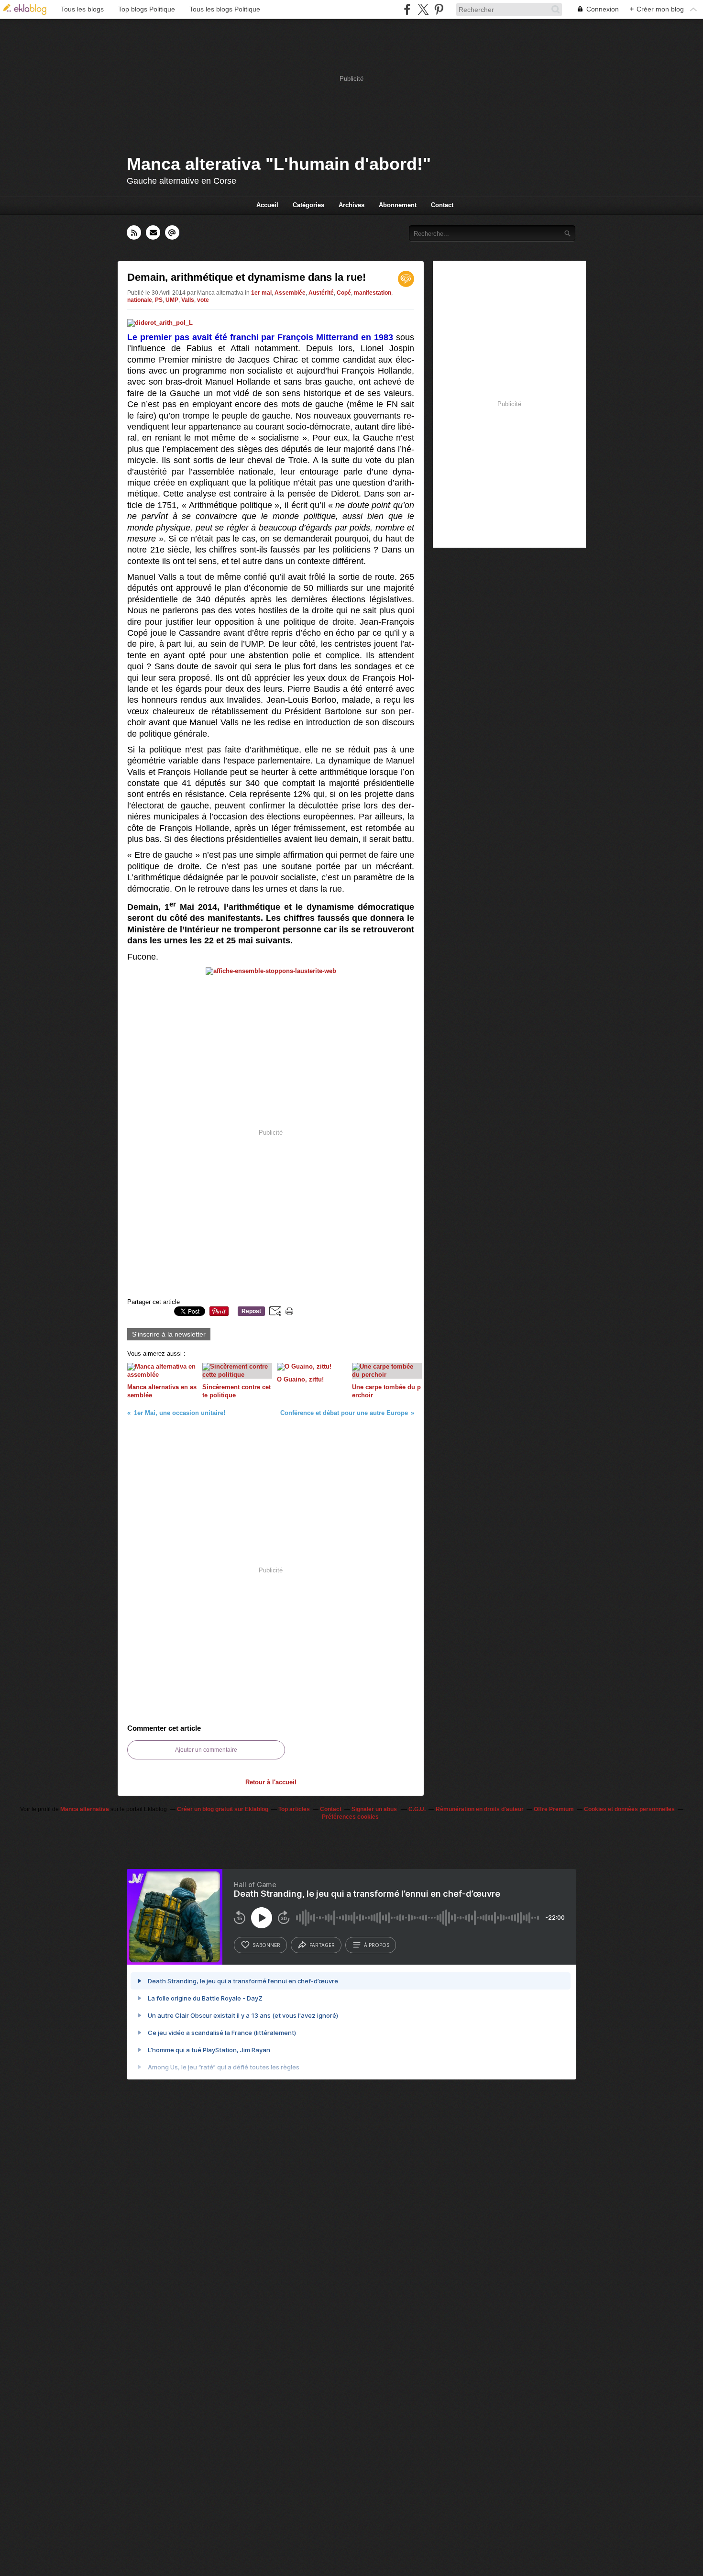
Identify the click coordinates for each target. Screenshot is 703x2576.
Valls (188, 300)
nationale (140, 300)
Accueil (267, 205)
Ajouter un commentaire (206, 1750)
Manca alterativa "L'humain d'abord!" (279, 164)
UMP (172, 300)
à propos (377, 1945)
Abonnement (398, 205)
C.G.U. (417, 1809)
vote (203, 300)
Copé (344, 293)
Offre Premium (554, 1809)
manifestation (373, 293)
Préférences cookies (350, 1817)
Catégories (308, 205)
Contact (442, 205)
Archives (351, 205)
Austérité (321, 293)
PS (159, 300)
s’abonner (266, 1945)
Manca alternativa (85, 1809)
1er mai (261, 293)
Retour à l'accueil (271, 1782)
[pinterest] (439, 9)
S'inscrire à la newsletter (169, 1334)
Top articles (294, 1809)
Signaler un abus (375, 1809)
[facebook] (407, 9)
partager (322, 1945)
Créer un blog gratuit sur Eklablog (223, 1809)
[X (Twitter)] (423, 9)
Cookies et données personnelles (629, 1809)
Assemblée (290, 293)
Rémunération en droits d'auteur (480, 1809)
